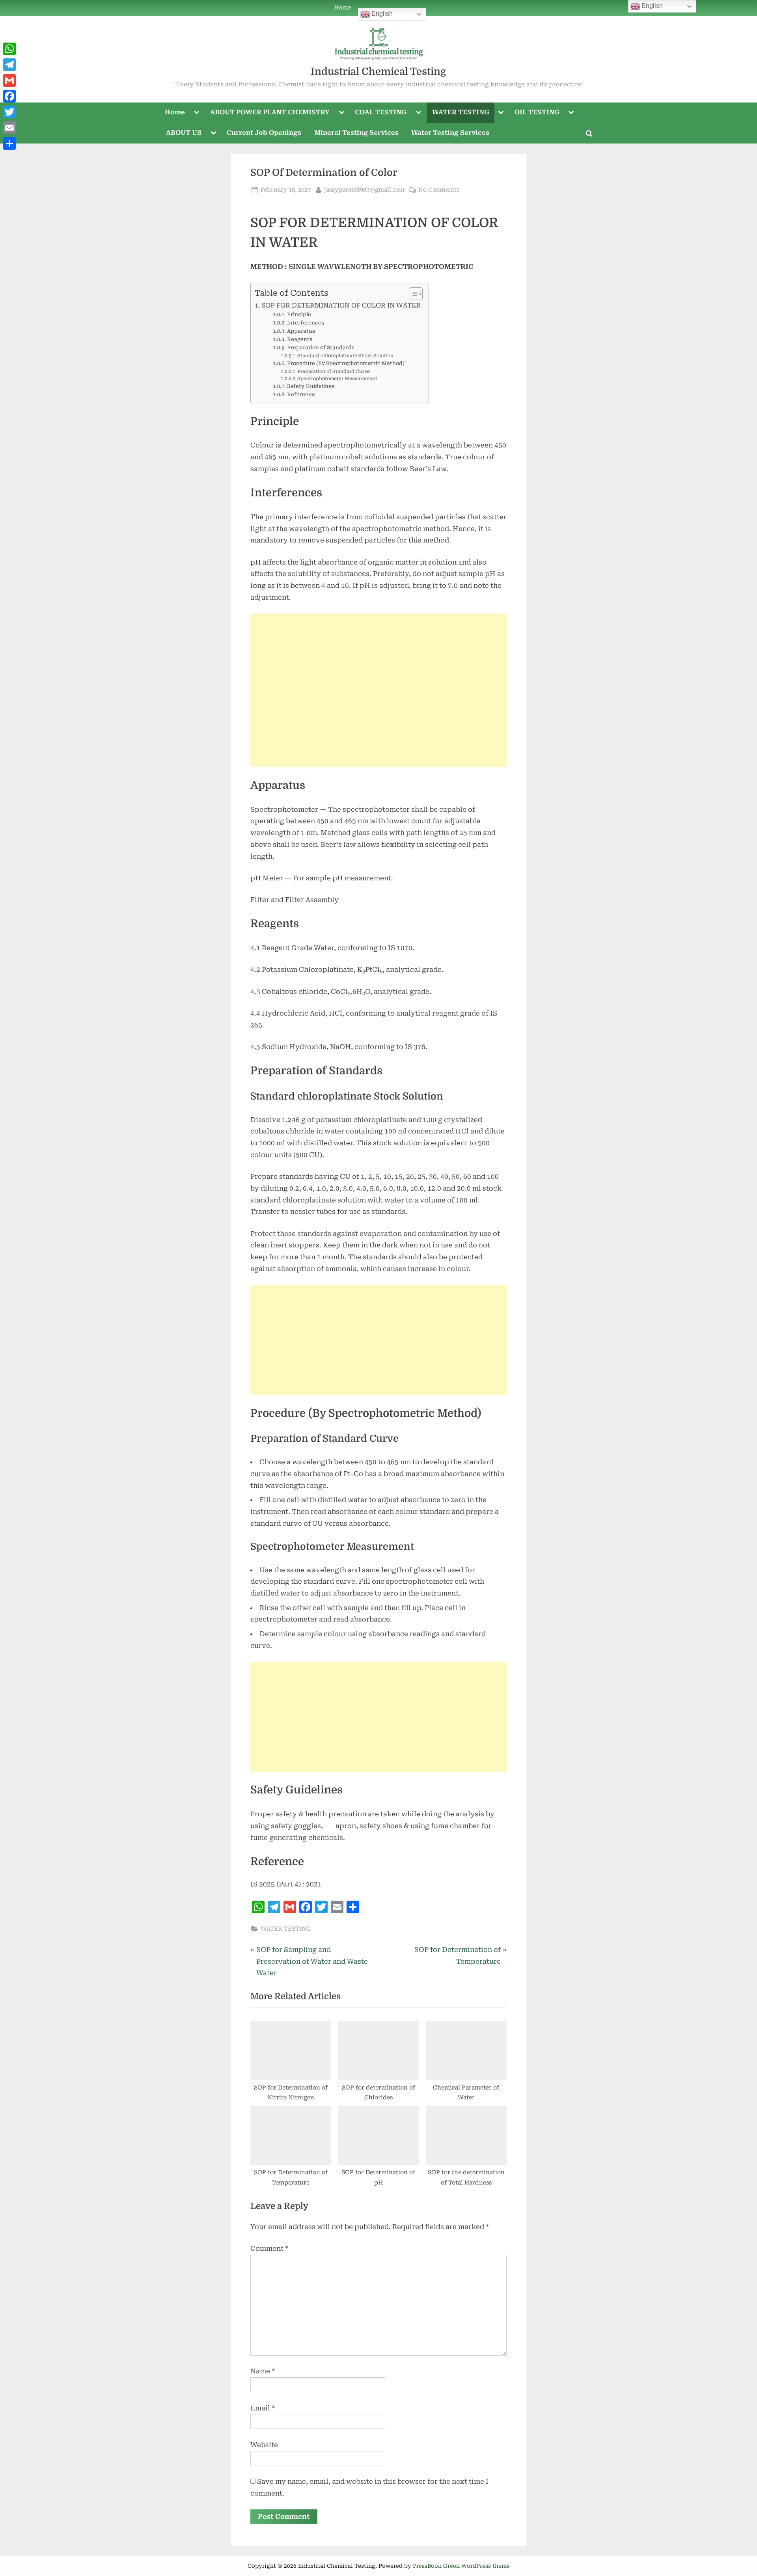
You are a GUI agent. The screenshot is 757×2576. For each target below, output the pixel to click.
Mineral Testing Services (356, 133)
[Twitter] (9, 112)
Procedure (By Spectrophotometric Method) (346, 363)
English (381, 14)
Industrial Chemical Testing (378, 72)
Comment (269, 2248)
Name (263, 2371)
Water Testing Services (450, 133)
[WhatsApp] (9, 49)
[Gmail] (9, 80)
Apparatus (301, 331)
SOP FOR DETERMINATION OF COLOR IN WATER (341, 305)
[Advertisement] (378, 690)
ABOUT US (184, 133)
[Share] (9, 144)
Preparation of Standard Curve (334, 371)
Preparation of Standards (321, 348)
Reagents (300, 339)
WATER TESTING (461, 112)
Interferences (306, 323)
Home (342, 8)
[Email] (9, 128)
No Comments (439, 190)
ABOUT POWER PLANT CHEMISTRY (270, 112)
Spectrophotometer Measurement (337, 378)
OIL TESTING (537, 112)
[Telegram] (9, 65)
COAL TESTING (381, 112)
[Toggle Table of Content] (412, 294)
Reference (301, 394)
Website (264, 2445)
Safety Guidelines (311, 386)
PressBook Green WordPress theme (461, 2566)
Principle (299, 314)
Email (263, 2408)
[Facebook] (9, 96)
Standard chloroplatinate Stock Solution (345, 356)
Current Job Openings (264, 133)
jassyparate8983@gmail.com (364, 190)
